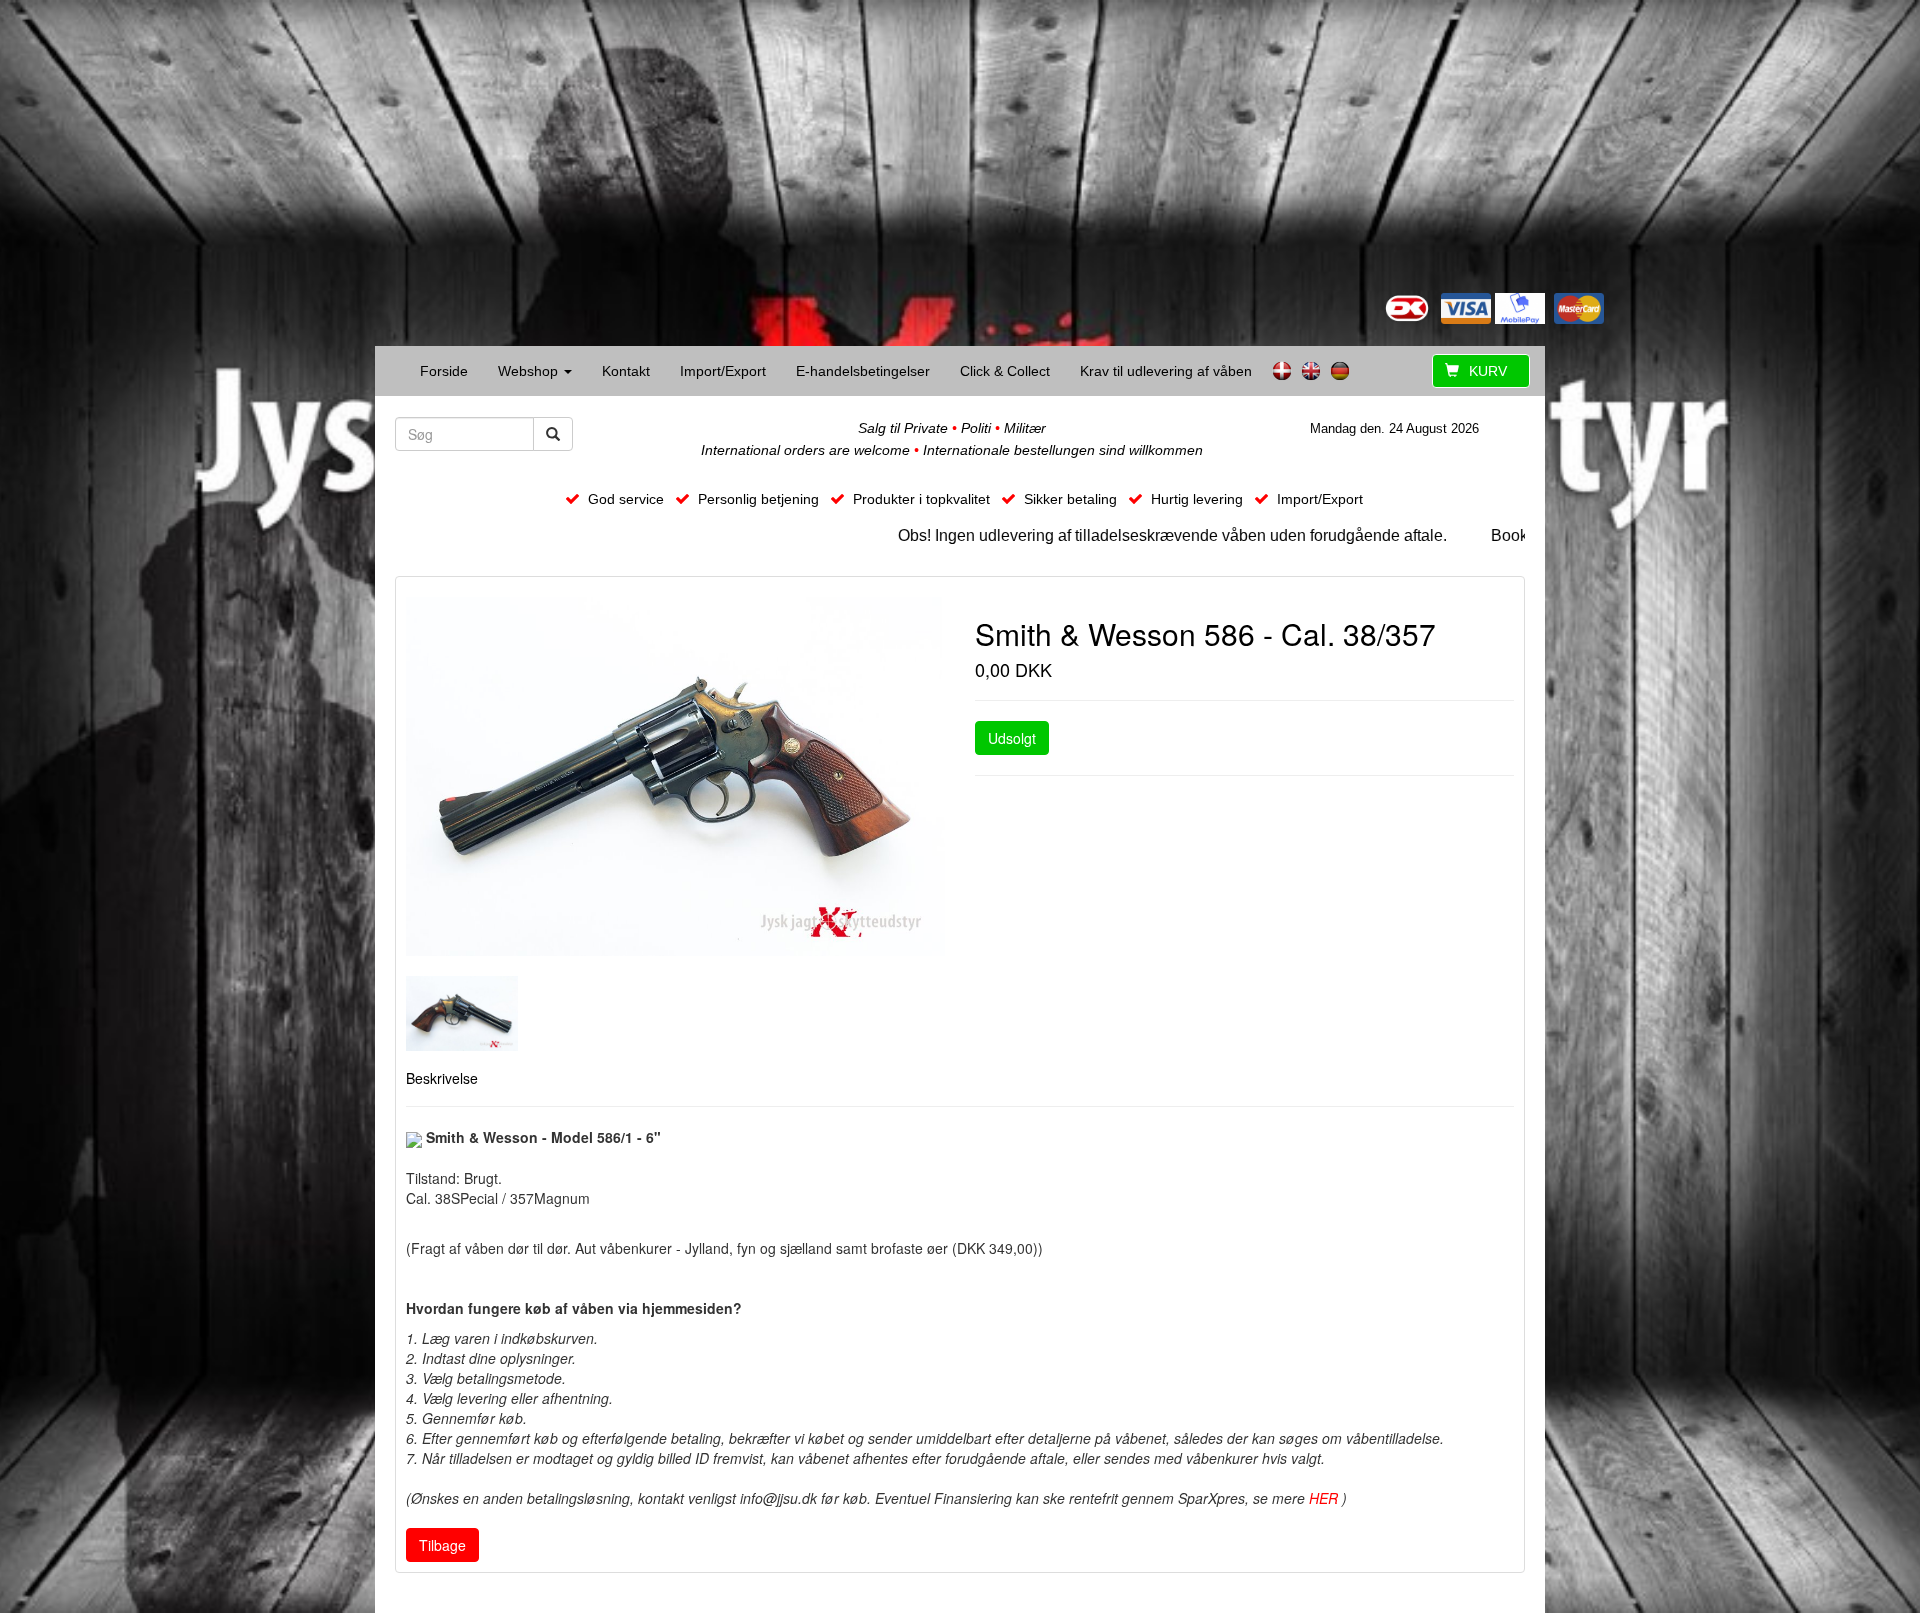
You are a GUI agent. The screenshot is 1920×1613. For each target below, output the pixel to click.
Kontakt (626, 371)
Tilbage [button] (442, 1545)
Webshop (530, 371)
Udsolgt (1012, 738)
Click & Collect (1005, 371)
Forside (444, 371)
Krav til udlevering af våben (1166, 371)
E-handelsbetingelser (863, 371)
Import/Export (723, 371)
